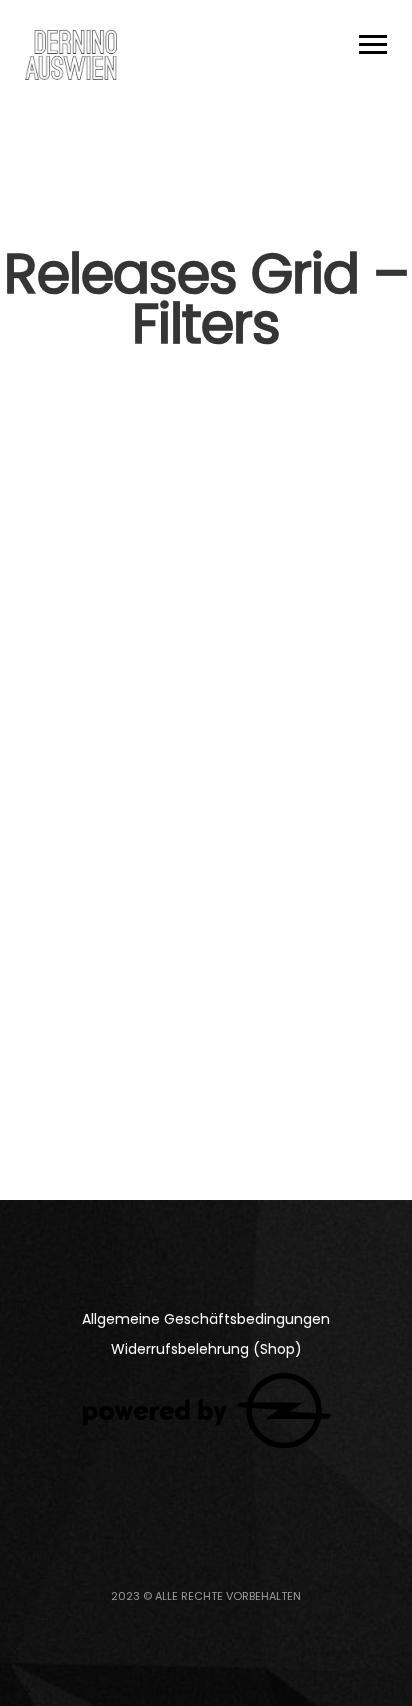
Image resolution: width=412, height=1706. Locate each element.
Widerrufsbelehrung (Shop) (206, 1349)
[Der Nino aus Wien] (71, 55)
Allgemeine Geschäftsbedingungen (206, 1319)
